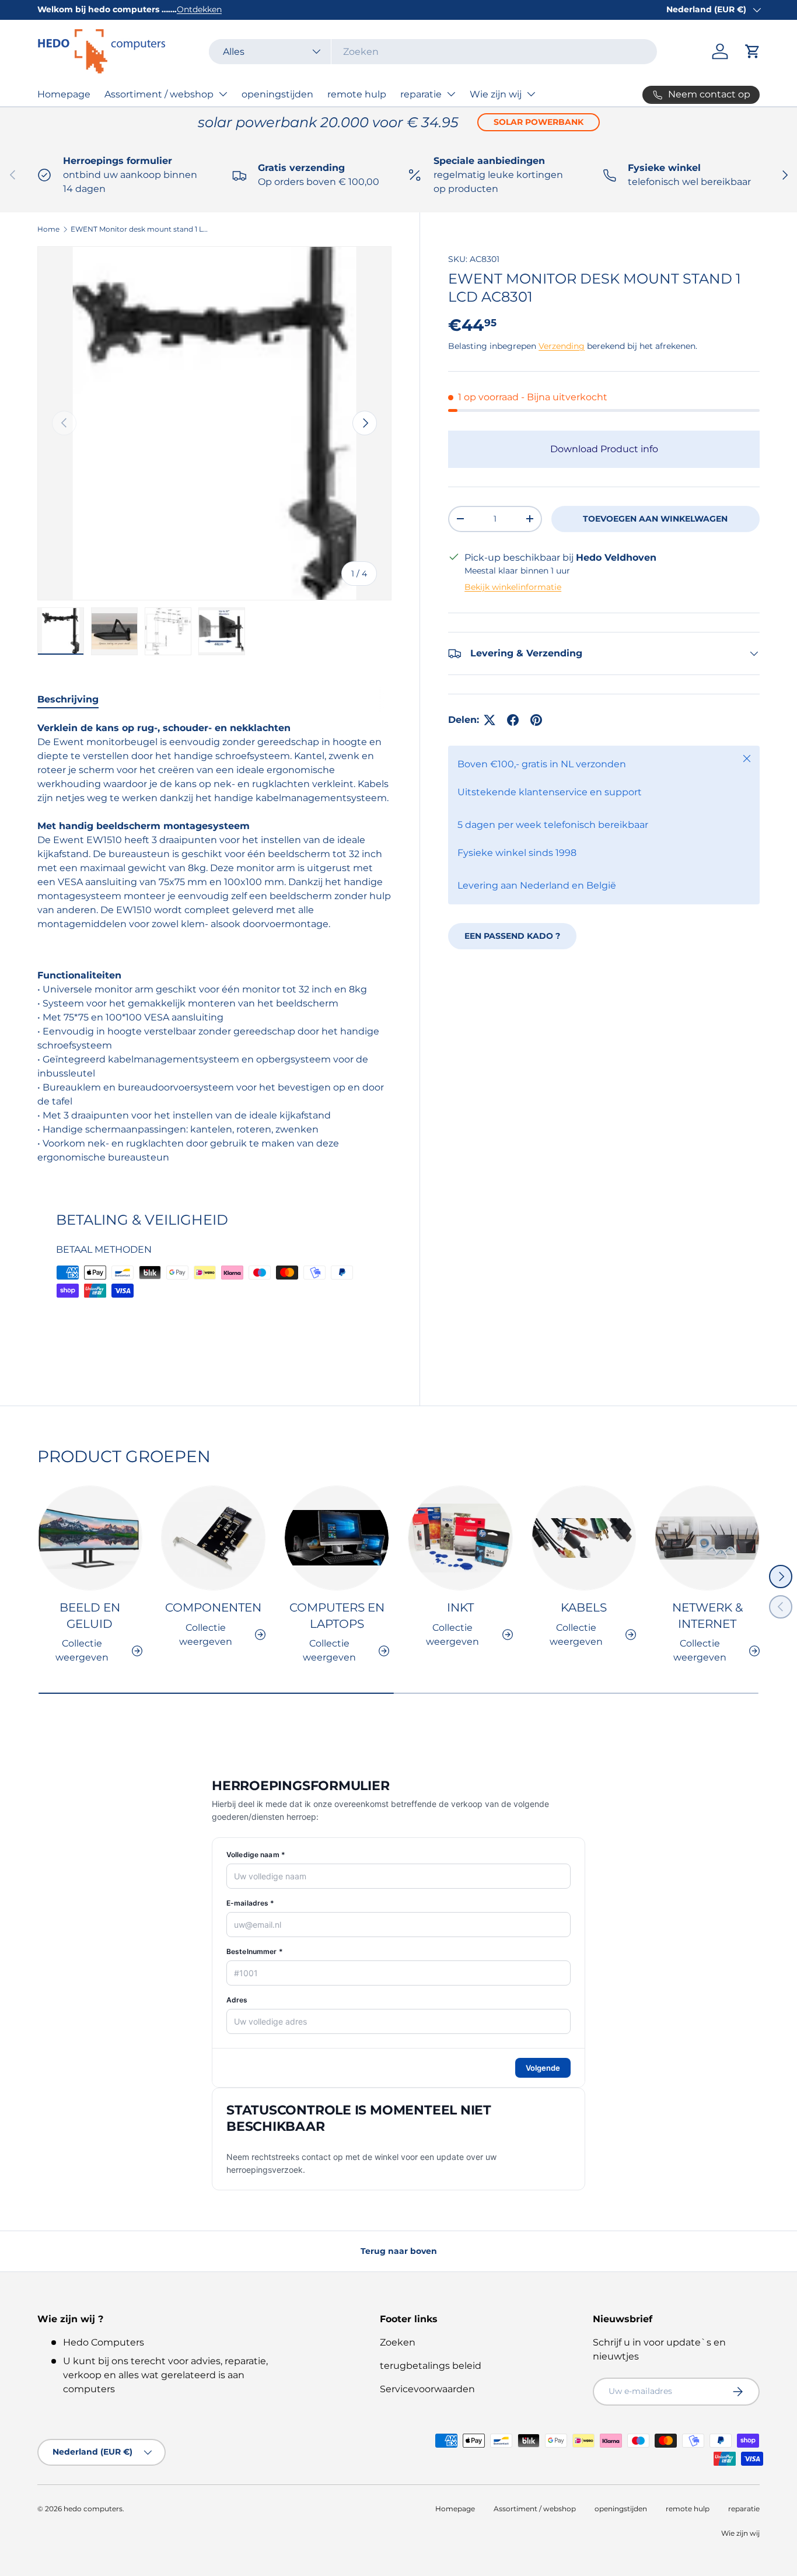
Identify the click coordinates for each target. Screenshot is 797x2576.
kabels (584, 1607)
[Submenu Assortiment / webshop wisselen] (223, 94)
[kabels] (584, 1538)
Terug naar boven (399, 2251)
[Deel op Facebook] (513, 720)
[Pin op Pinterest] (536, 720)
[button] (753, 51)
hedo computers (93, 2509)
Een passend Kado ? (512, 936)
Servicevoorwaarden (427, 2389)
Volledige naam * (256, 1855)
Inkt (460, 1607)
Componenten (213, 1607)
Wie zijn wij (496, 94)
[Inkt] (460, 1538)
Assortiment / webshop (159, 94)
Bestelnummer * (255, 1951)
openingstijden (277, 94)
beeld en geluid (90, 1616)
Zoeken (398, 2342)
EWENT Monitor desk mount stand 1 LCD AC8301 (141, 229)
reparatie (421, 94)
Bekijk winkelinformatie (513, 587)
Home (48, 229)
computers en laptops (337, 1616)
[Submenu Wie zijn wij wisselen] (531, 94)
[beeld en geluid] (90, 1538)
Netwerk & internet (707, 1616)
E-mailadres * (251, 1903)
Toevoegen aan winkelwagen (655, 519)
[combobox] (433, 52)
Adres (237, 2000)
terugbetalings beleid (431, 2366)
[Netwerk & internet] (707, 1538)
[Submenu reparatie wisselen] (451, 94)
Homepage (64, 94)
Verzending (562, 346)
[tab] (68, 699)
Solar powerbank (539, 122)
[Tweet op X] (490, 720)
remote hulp (357, 94)
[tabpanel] (214, 943)
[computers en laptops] (337, 1538)
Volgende (543, 2068)
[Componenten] (214, 1538)
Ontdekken (199, 9)
